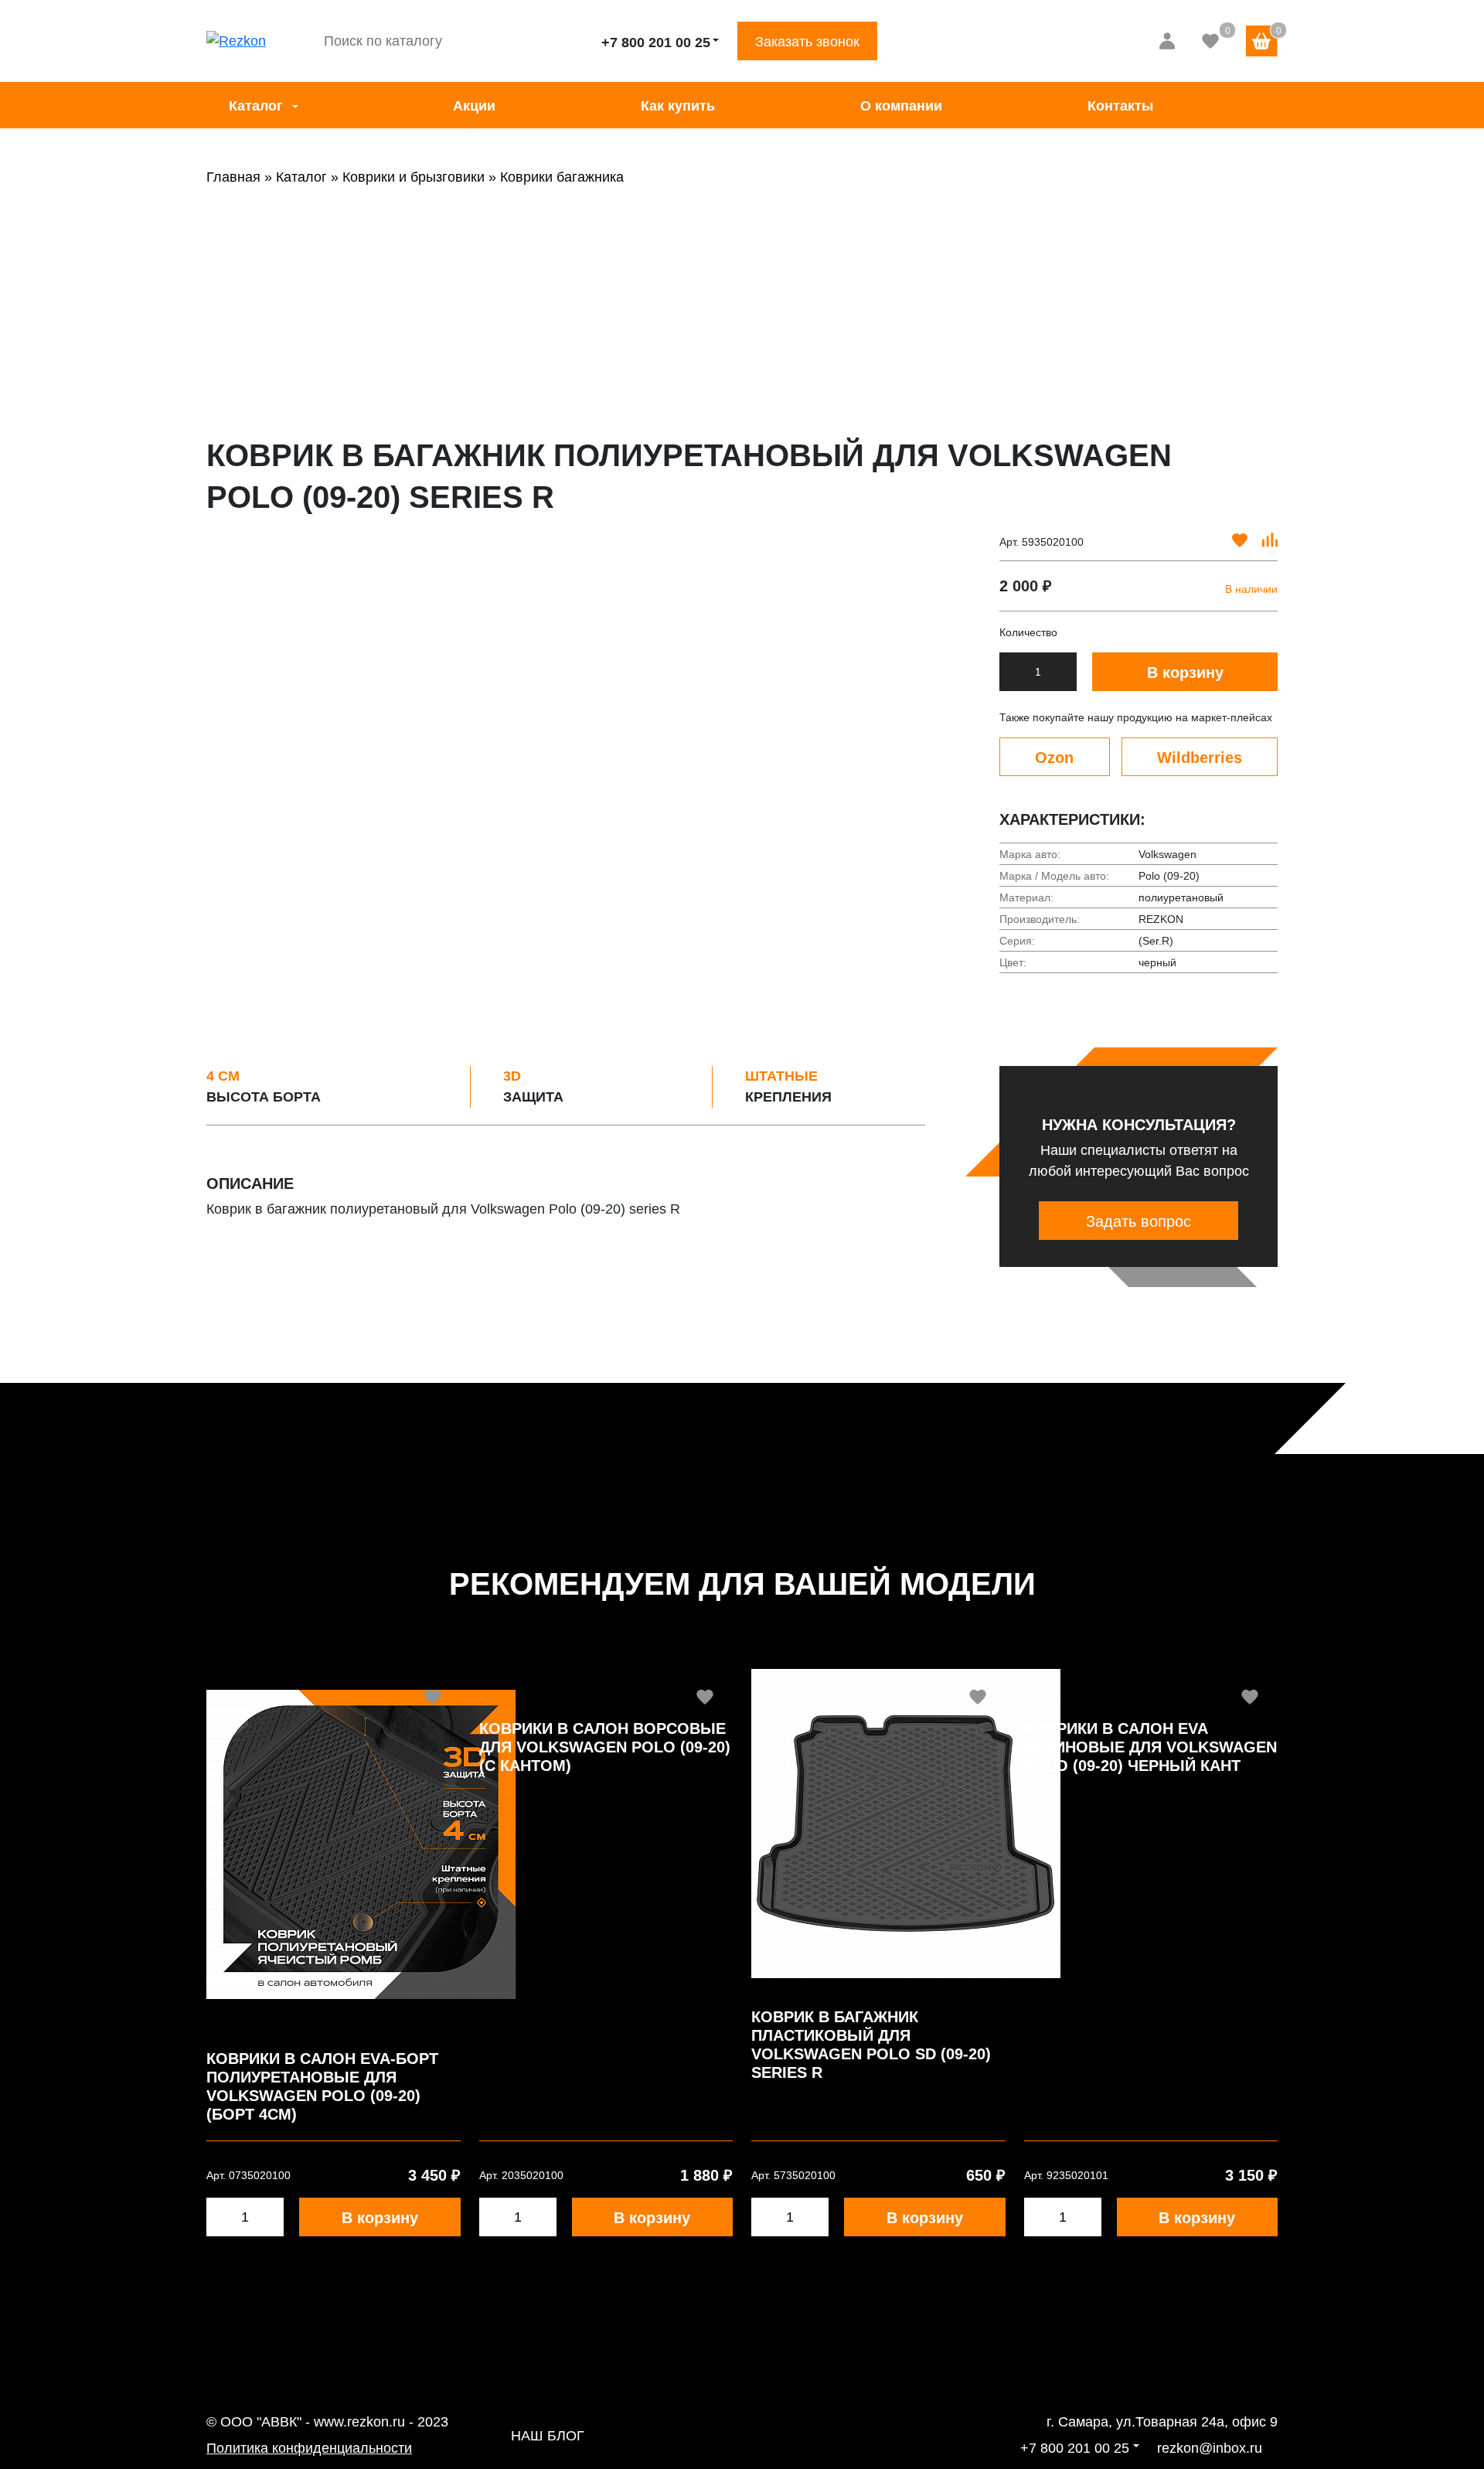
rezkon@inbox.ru (1210, 2448)
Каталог (256, 106)
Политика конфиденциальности (309, 2448)
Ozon (1054, 758)
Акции (474, 106)
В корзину (1185, 673)
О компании (901, 106)
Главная (233, 177)
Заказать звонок (807, 42)
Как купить (678, 106)
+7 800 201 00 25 (656, 43)
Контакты (1120, 106)
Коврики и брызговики (414, 177)
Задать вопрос (1139, 1221)
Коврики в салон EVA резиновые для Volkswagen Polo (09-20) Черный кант (1150, 1747)
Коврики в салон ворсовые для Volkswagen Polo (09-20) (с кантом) (605, 1747)
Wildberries (1200, 758)
